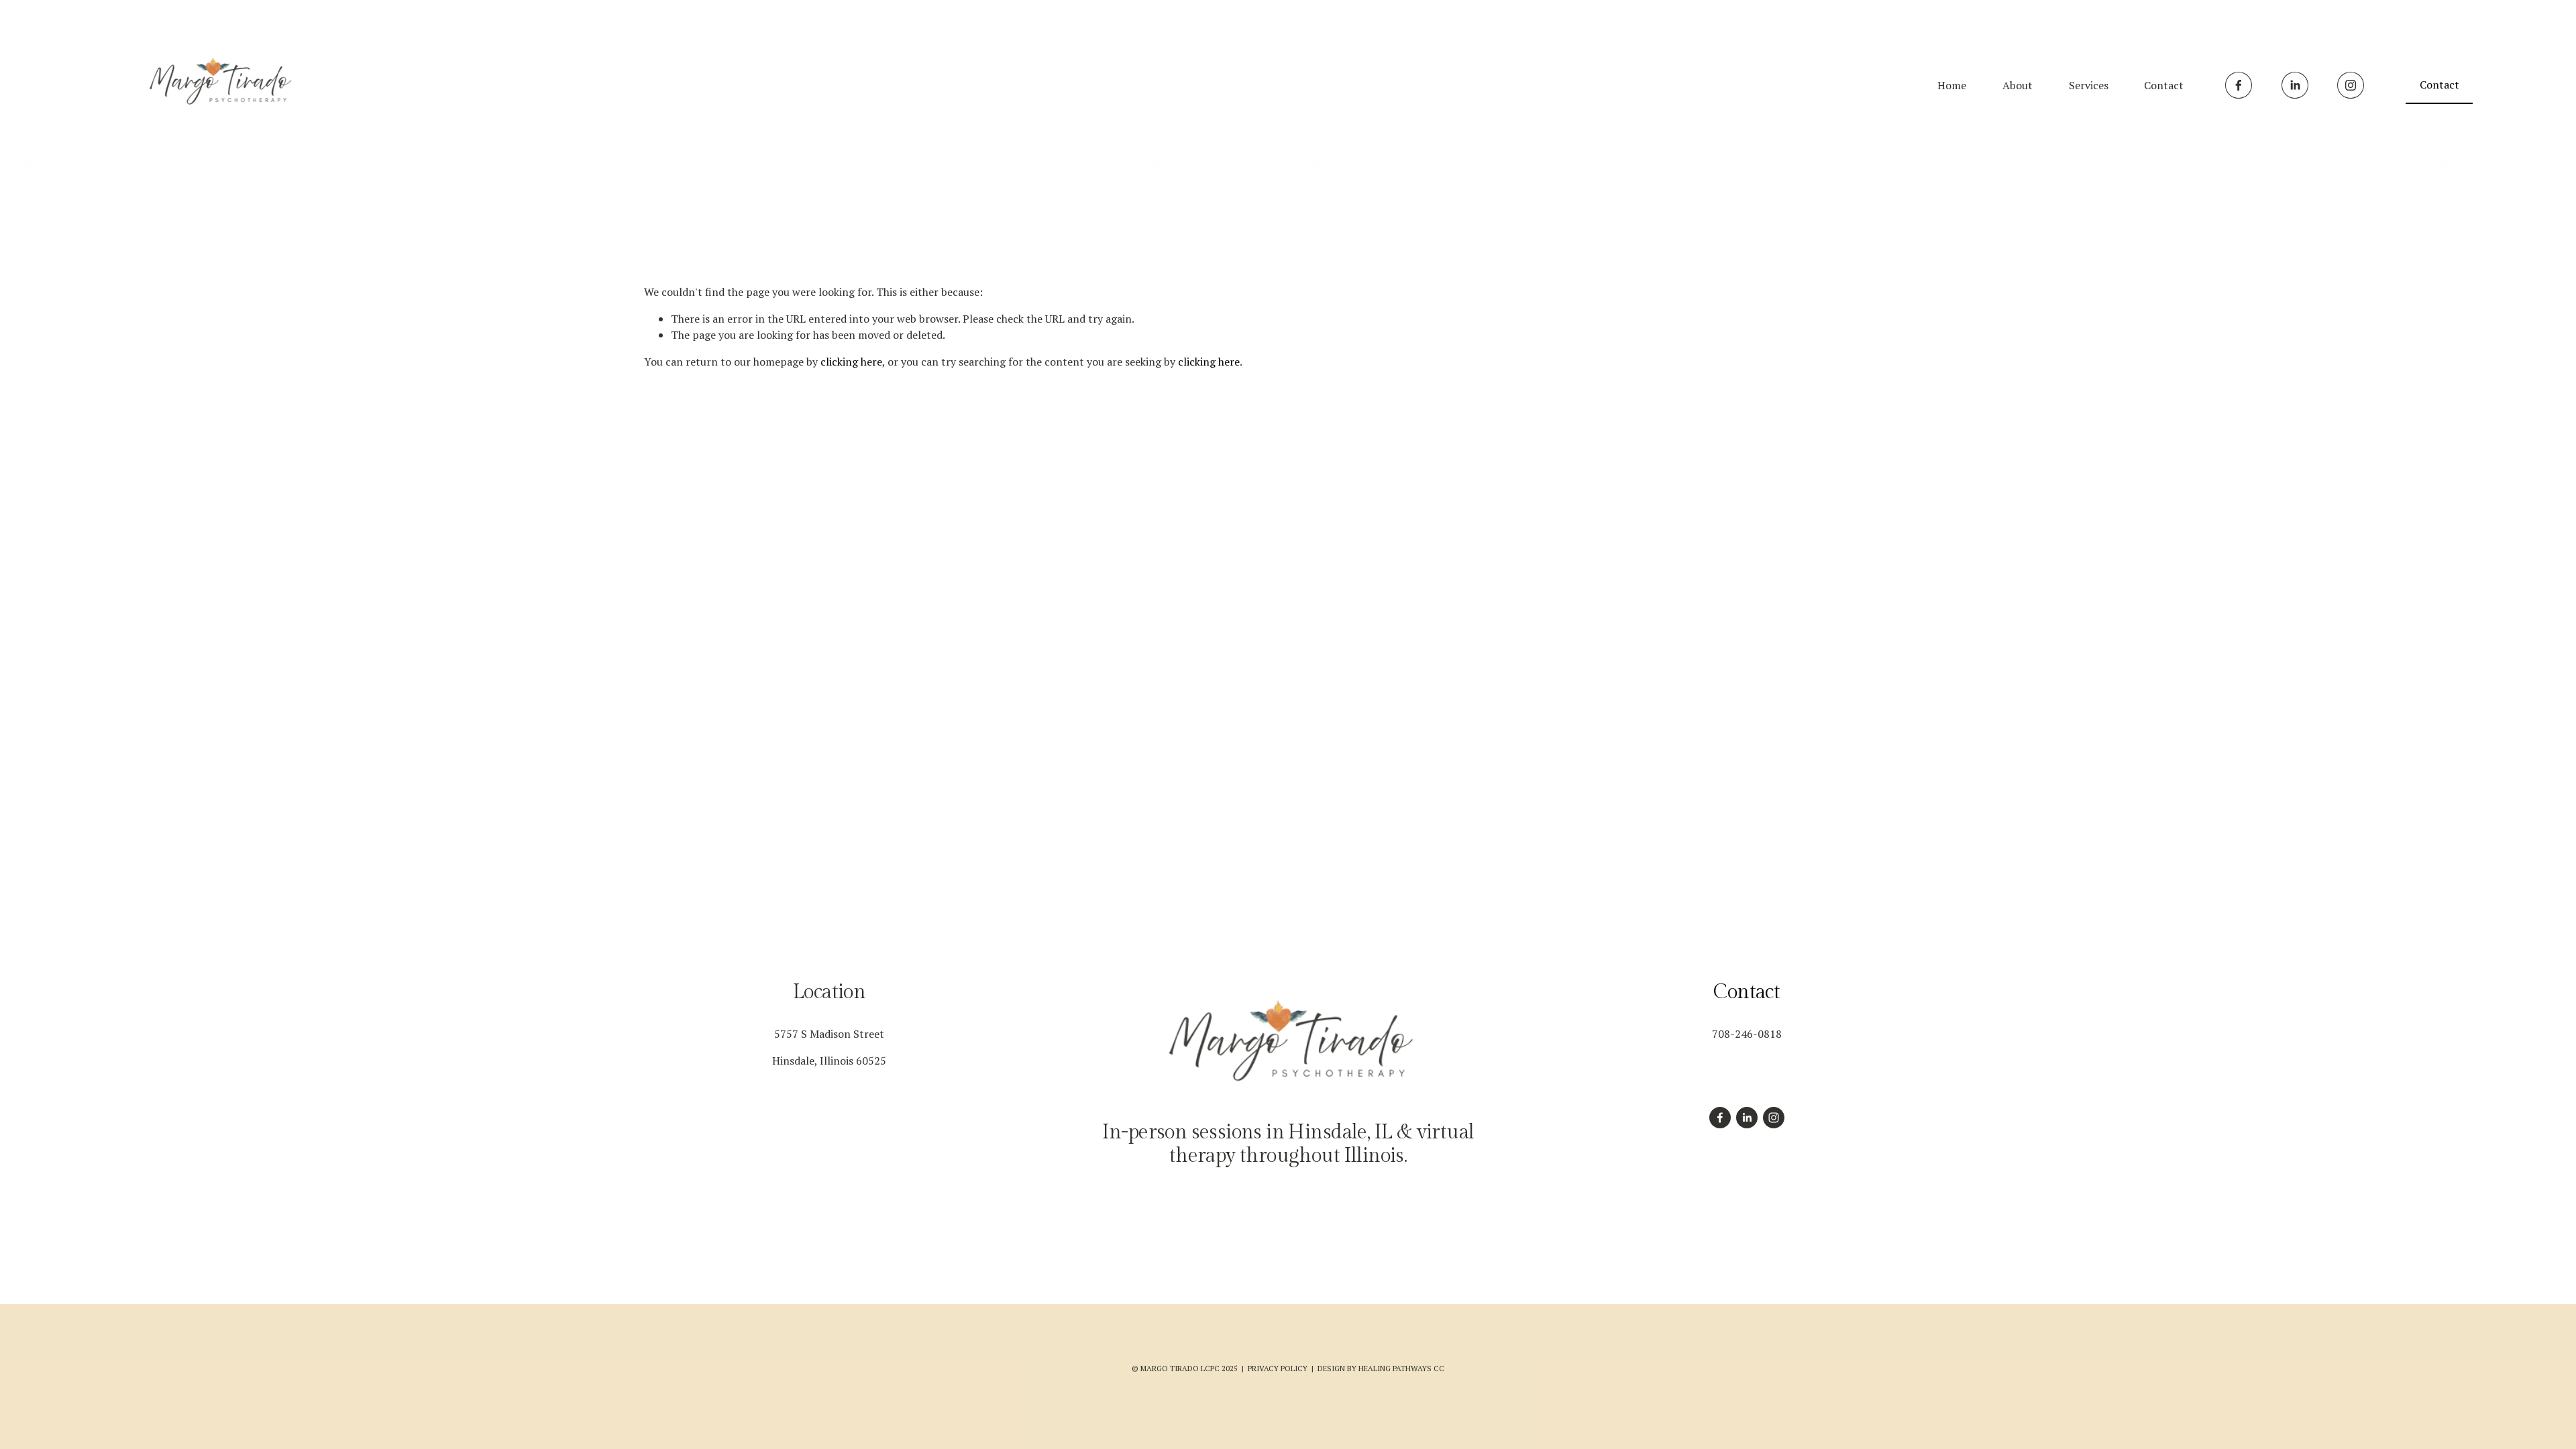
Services (2089, 85)
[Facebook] (2239, 85)
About (2018, 85)
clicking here (851, 362)
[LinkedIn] (2295, 85)
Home (1952, 85)
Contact (2164, 85)
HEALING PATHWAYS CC (1401, 1368)
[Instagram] (2351, 85)
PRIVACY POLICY (1278, 1368)
